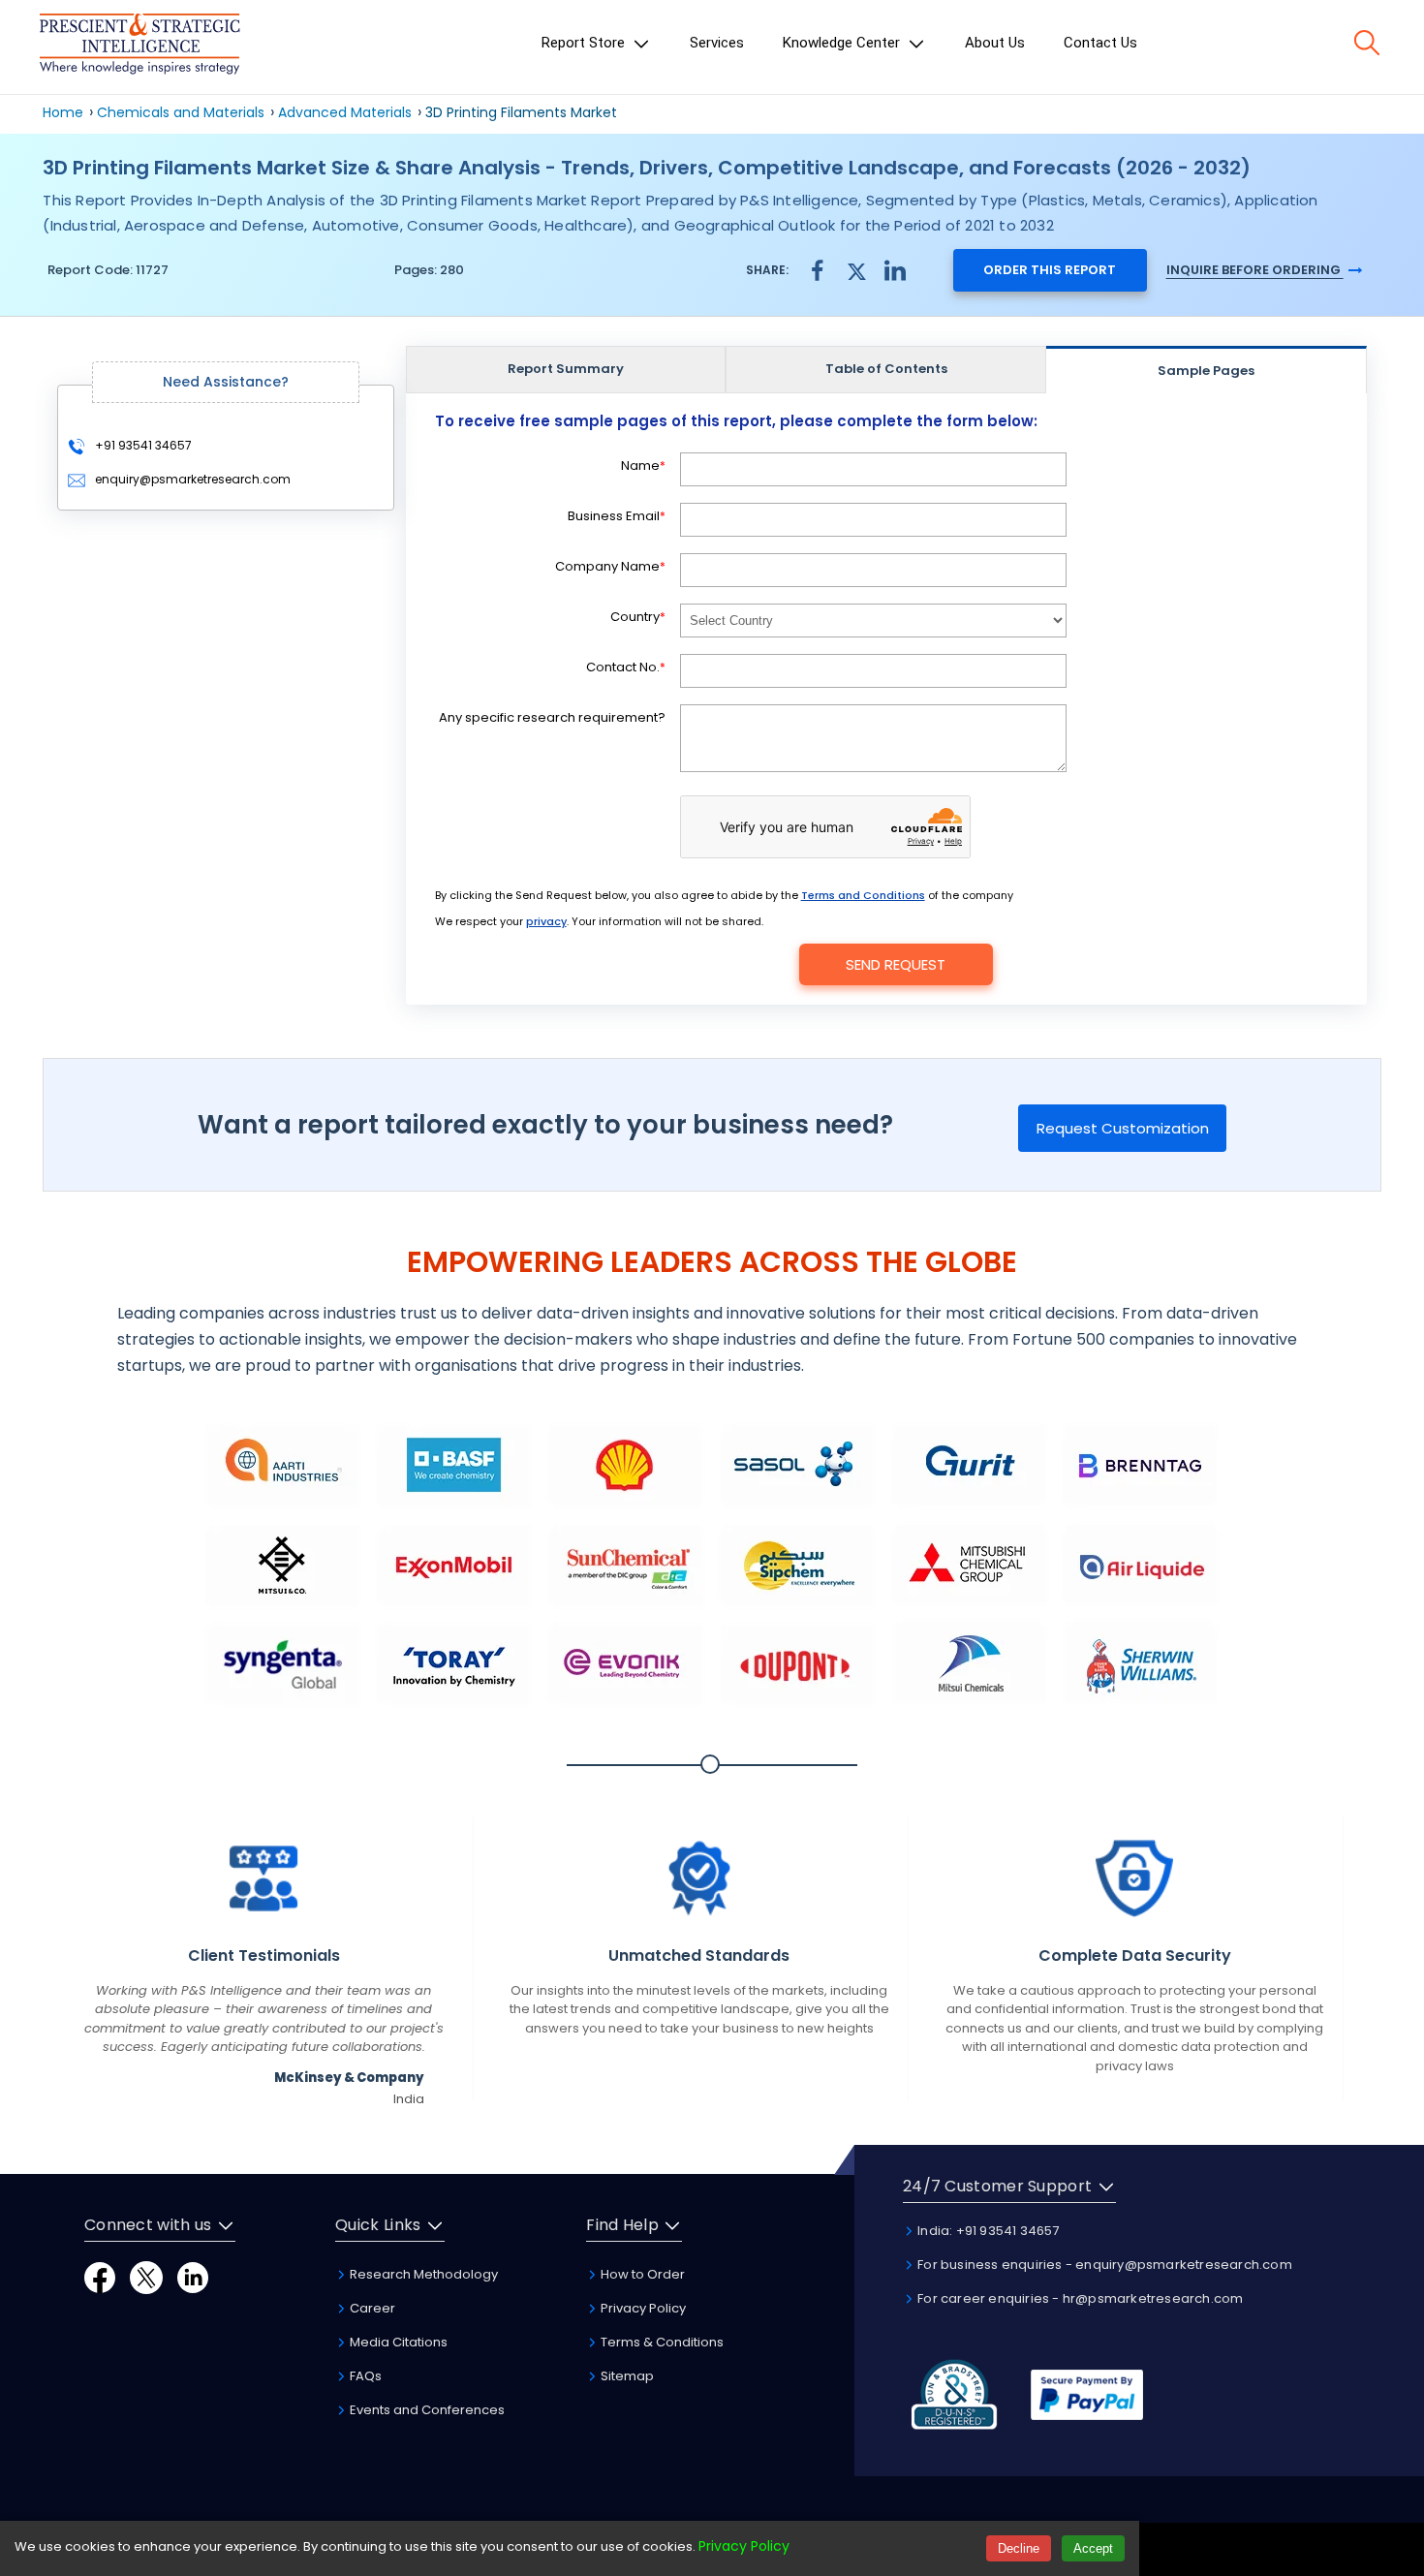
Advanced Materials (345, 112)
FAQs (364, 2376)
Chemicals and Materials (183, 112)
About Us (995, 43)
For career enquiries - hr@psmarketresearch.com (1079, 2298)
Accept (1093, 2548)
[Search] (1367, 43)
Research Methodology (422, 2274)
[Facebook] (100, 2276)
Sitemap (626, 2376)
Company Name (610, 566)
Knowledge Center (843, 43)
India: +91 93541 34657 (987, 2231)
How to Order (641, 2274)
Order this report (1050, 270)
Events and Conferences (426, 2410)
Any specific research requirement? (552, 717)
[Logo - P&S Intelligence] (139, 47)
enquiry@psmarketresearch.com (193, 479)
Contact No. (626, 667)
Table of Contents (886, 369)
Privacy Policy (642, 2308)
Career (371, 2308)
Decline (1019, 2548)
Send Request (896, 964)
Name (643, 466)
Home (63, 112)
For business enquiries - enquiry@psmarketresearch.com (1103, 2265)
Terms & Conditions (661, 2342)
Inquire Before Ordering (1255, 270)
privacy (546, 921)
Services (717, 43)
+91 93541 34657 (142, 445)
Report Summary (566, 369)
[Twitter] (146, 2276)
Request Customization (1123, 1128)
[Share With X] (856, 269)
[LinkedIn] (193, 2276)
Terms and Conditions (863, 895)
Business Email (617, 516)
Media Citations (397, 2342)
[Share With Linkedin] (895, 269)
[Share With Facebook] (818, 270)
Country (638, 617)
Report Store (585, 43)
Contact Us (1100, 43)
